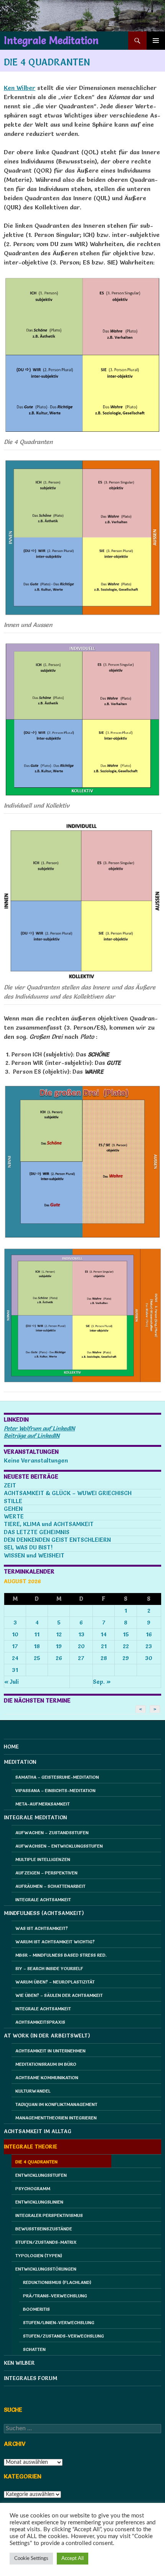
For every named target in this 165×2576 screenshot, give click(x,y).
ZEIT (10, 1485)
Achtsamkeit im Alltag (38, 2131)
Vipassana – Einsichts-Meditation (55, 1790)
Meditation (20, 1762)
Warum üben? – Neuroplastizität (55, 1982)
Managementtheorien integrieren (56, 2118)
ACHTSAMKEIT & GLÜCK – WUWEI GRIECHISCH (68, 1493)
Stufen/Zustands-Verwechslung (64, 2336)
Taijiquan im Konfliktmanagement (56, 2104)
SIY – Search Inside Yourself (49, 1968)
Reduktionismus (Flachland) (57, 2282)
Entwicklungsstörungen (46, 2269)
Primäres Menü (156, 41)
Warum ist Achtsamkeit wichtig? (55, 1942)
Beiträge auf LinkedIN (32, 1436)
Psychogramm (33, 2188)
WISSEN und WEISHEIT (34, 1555)
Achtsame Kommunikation (47, 2077)
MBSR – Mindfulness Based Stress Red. (61, 1955)
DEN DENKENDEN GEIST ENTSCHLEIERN (57, 1540)
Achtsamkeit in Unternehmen (50, 2051)
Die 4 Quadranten (36, 2162)
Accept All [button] (73, 2559)
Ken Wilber (20, 88)
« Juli (12, 1682)
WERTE (14, 1516)
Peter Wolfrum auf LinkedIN (39, 1428)
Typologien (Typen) (39, 2255)
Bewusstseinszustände (44, 2229)
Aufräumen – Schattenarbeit (50, 1886)
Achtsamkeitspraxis (40, 2022)
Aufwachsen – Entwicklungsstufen (59, 1846)
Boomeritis (36, 2309)
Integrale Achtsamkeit (43, 1899)
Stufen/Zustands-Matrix (46, 2242)
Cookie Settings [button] (31, 2559)
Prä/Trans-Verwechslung (55, 2296)
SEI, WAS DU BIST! (28, 1547)
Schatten (34, 2349)
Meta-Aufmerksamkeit (43, 1804)
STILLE (13, 1501)
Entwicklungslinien (39, 2202)
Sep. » (102, 1682)
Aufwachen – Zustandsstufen (52, 1832)
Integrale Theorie (31, 2147)
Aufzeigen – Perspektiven (46, 1873)
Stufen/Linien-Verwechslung (59, 2322)
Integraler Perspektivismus (49, 2215)
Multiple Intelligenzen (43, 1859)
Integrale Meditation (51, 41)
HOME (11, 1747)
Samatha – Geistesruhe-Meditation (57, 1777)
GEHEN (13, 1509)
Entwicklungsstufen (41, 2175)
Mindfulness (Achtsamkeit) (44, 1913)
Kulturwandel (33, 2091)
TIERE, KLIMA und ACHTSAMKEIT (49, 1524)
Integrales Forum (31, 2378)
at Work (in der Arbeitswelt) (47, 2036)
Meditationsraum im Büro (46, 2064)
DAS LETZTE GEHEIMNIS (37, 1532)
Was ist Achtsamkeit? (42, 1928)
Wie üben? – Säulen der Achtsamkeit (59, 1995)
